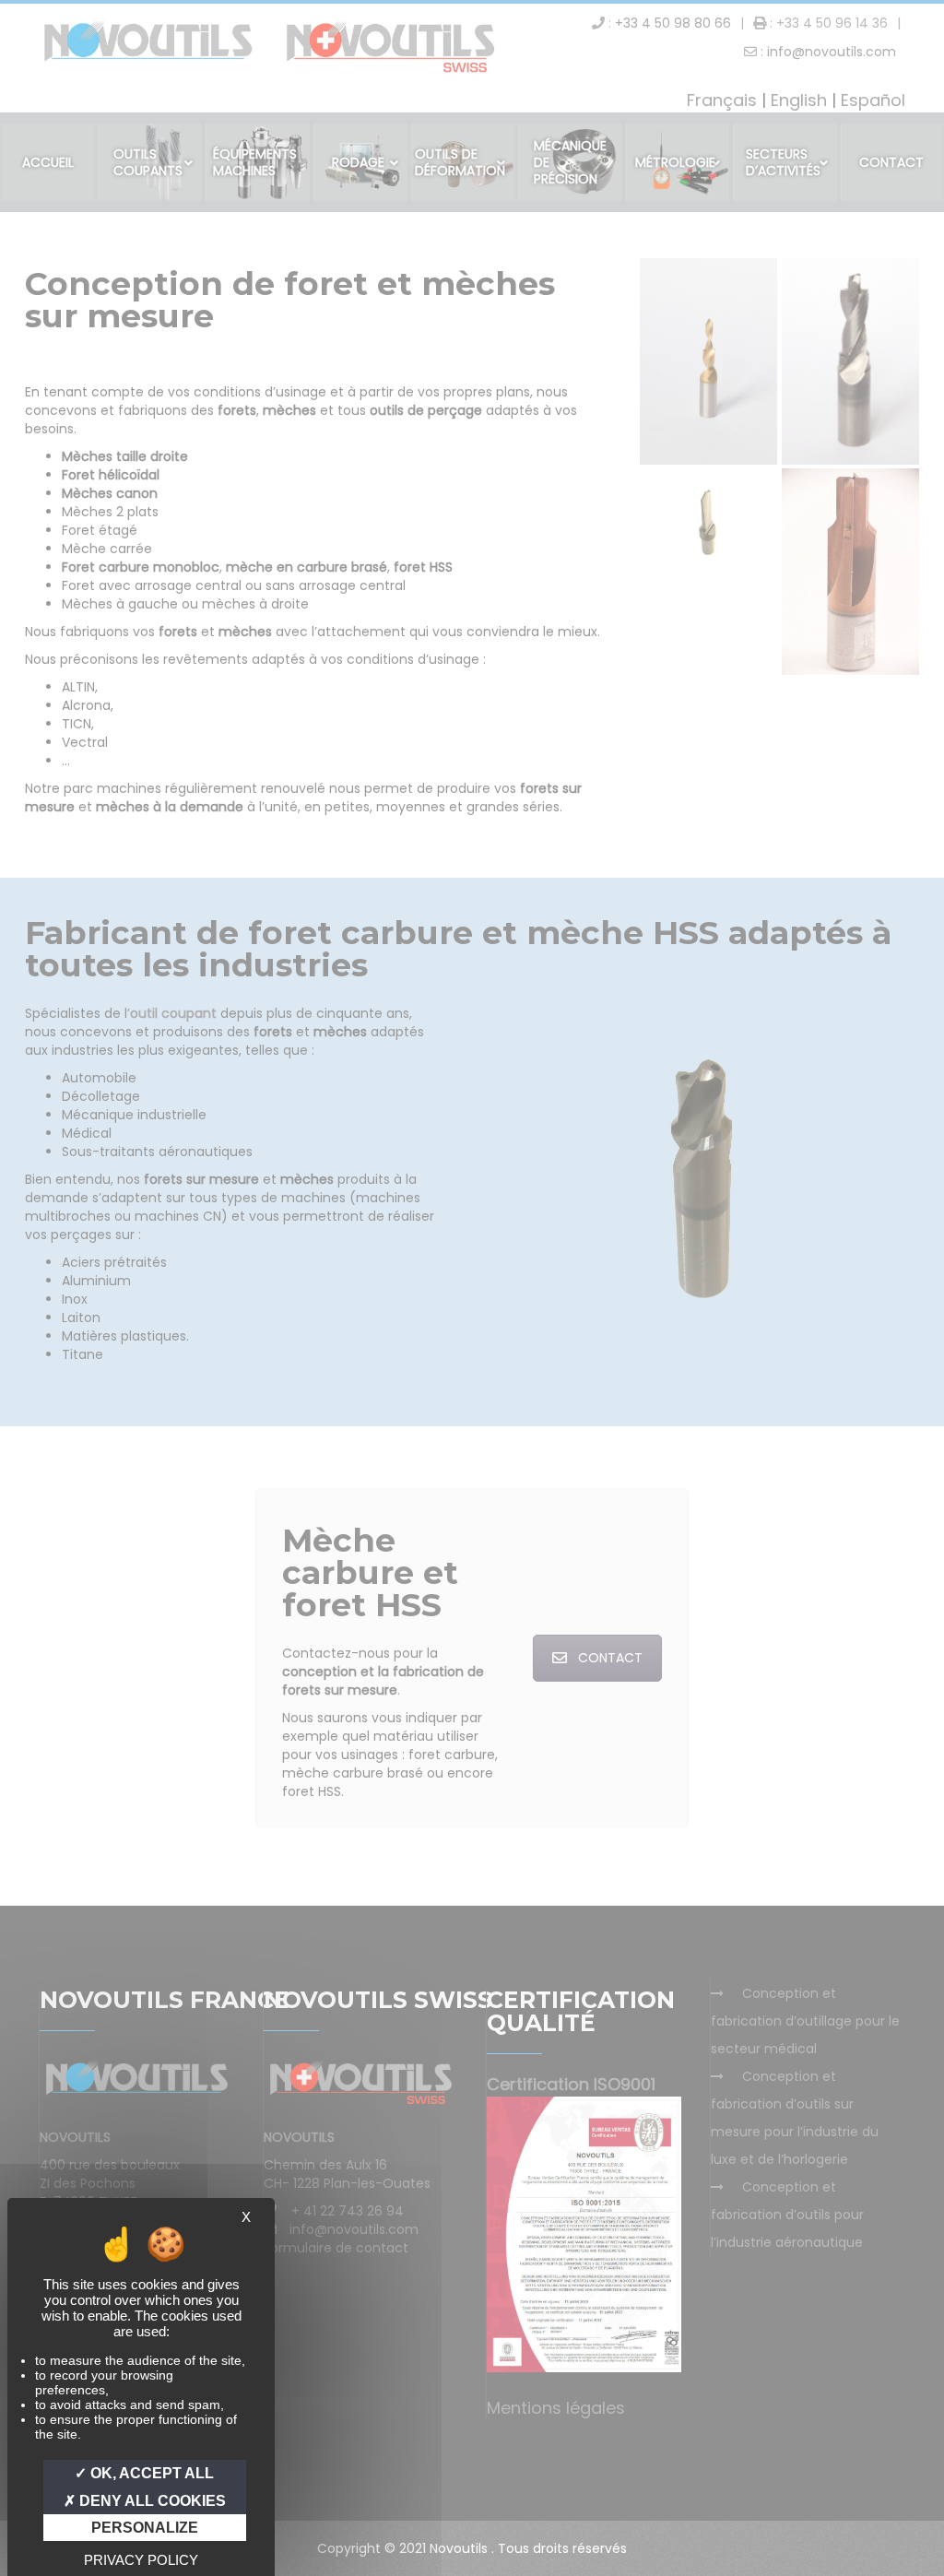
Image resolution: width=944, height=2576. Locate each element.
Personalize (145, 2528)
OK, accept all (150, 2473)
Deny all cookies (151, 2501)
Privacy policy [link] (141, 2560)
